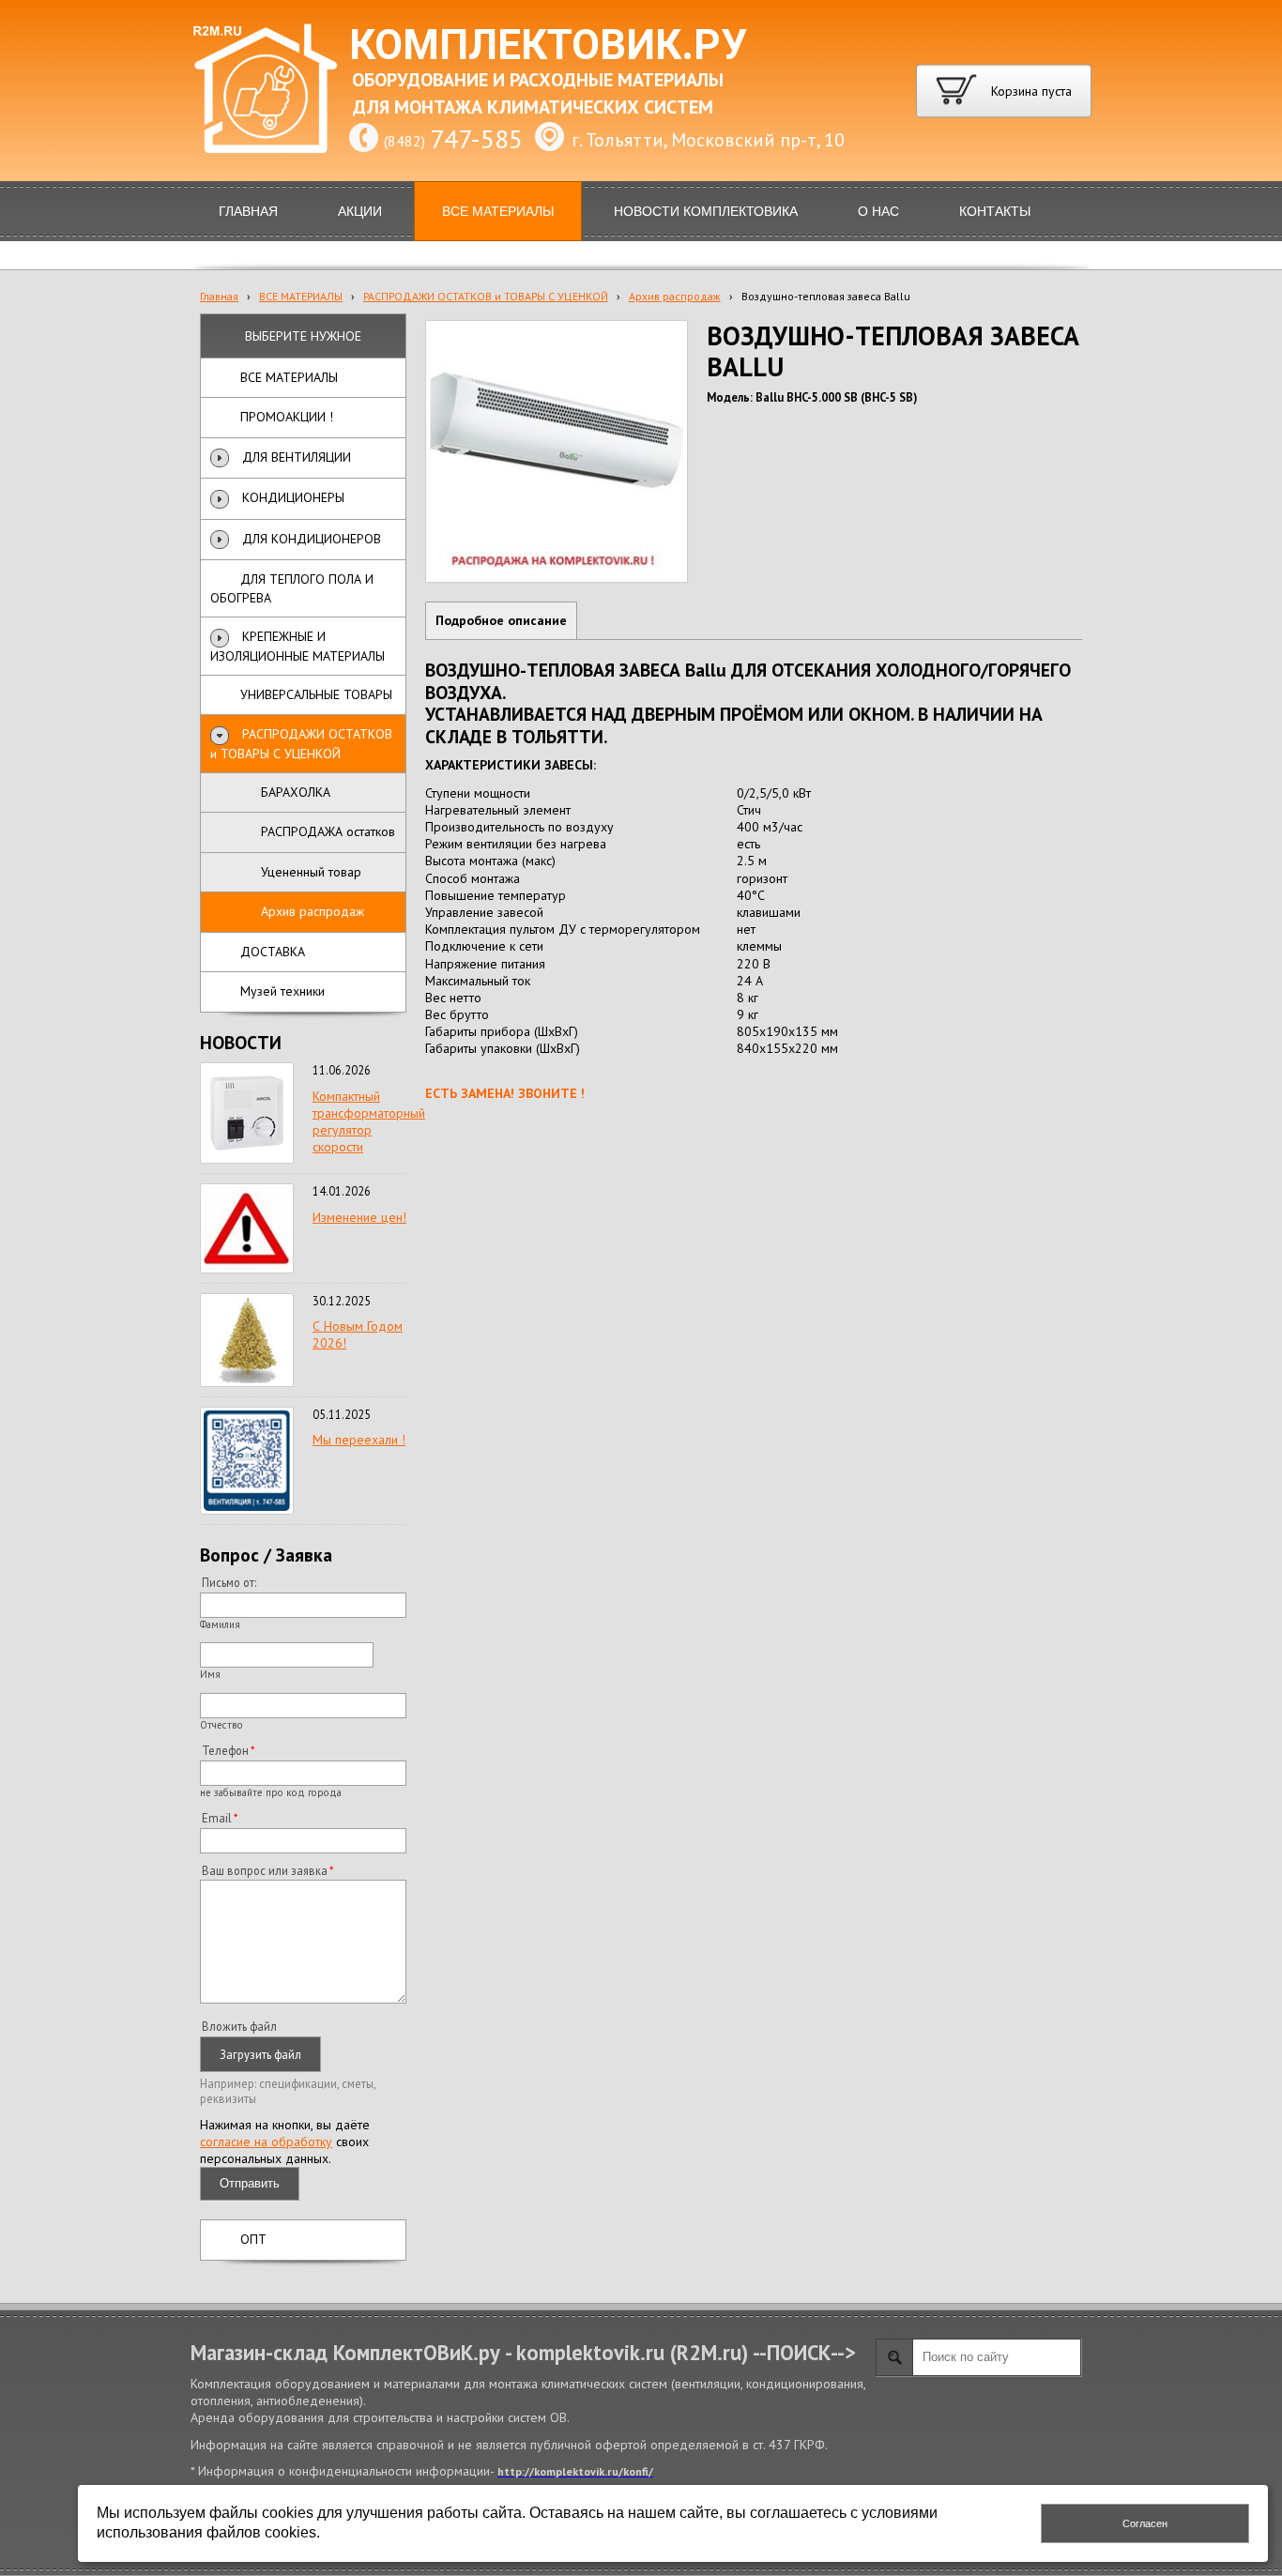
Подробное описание (501, 620)
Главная (219, 296)
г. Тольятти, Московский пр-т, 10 (708, 140)
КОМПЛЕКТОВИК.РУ (548, 45)
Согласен (1145, 2523)
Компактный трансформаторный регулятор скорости (369, 1122)
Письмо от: (229, 1582)
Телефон (225, 1750)
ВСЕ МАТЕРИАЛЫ (301, 296)
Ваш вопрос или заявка (265, 1870)
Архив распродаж (675, 296)
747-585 (476, 138)
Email (217, 1818)
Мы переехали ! (359, 1440)
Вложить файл (239, 2026)
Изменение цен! (359, 1217)
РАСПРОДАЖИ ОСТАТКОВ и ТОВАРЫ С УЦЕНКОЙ (486, 296)
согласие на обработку (266, 2142)
